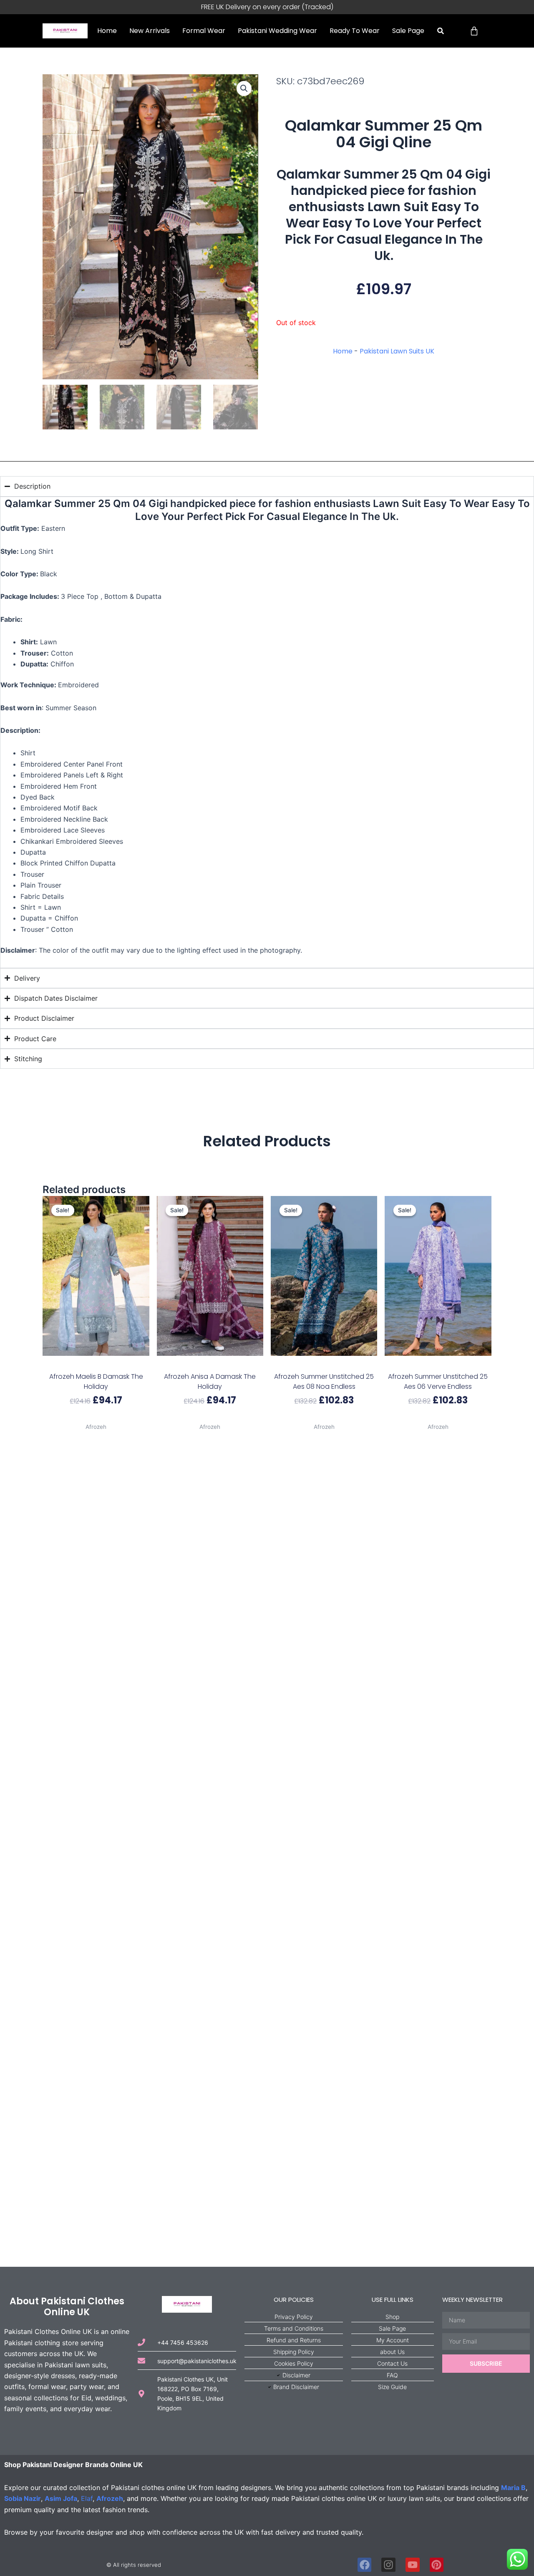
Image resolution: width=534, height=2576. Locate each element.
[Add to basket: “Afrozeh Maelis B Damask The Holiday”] (96, 1364)
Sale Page (408, 31)
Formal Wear (204, 31)
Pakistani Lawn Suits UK (397, 351)
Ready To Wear (355, 31)
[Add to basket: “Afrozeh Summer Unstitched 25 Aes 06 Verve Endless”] (438, 1364)
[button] (440, 31)
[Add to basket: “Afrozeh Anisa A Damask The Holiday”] (210, 1364)
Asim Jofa (61, 2498)
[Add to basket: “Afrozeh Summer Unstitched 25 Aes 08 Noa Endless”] (324, 1364)
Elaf (87, 2498)
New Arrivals (150, 31)
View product (96, 1417)
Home (107, 31)
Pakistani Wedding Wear (277, 31)
